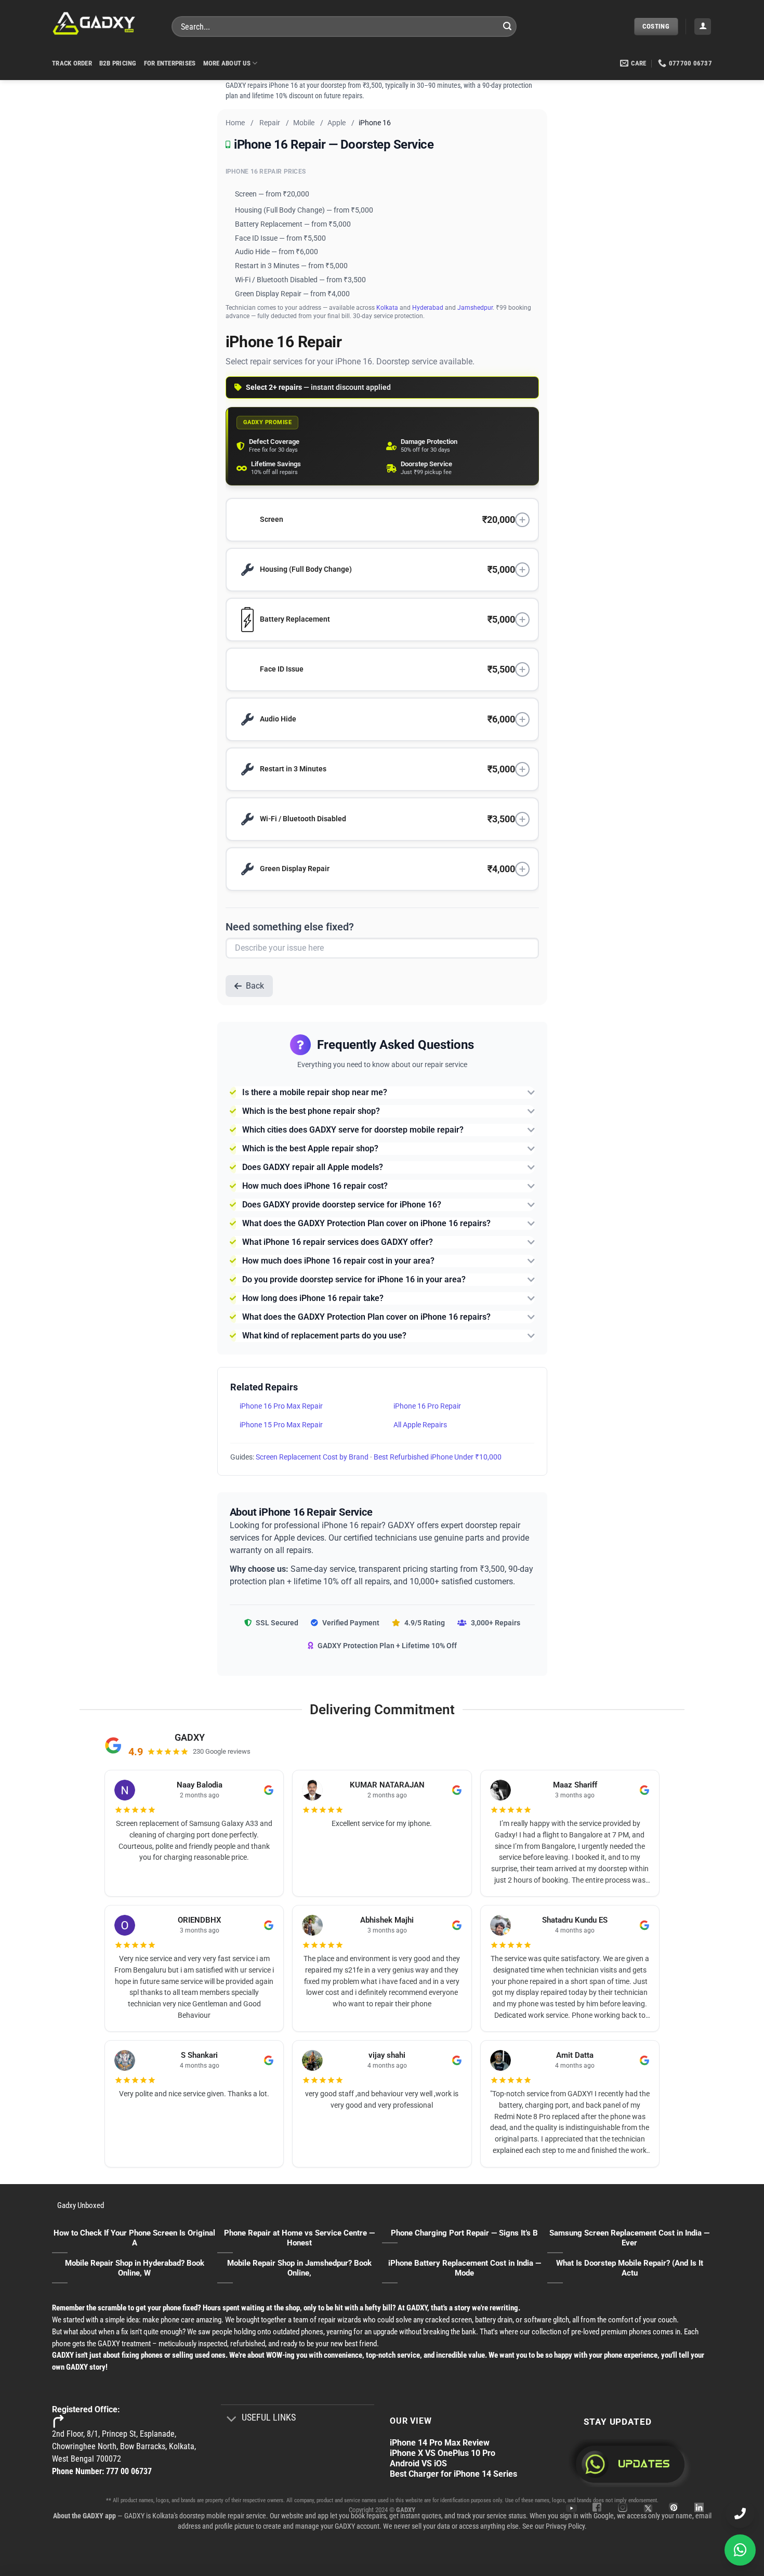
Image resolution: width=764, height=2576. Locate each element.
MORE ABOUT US (227, 63)
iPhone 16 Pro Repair (427, 1406)
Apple (337, 123)
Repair (270, 123)
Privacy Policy (565, 2526)
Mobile (304, 123)
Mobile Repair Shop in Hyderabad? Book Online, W (135, 2268)
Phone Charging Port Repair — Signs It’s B (464, 2233)
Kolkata (387, 308)
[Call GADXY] (740, 2514)
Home (235, 123)
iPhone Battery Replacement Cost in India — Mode (465, 2268)
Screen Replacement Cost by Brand (312, 1457)
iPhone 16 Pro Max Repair (281, 1406)
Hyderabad (428, 308)
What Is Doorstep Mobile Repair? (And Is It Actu (630, 2268)
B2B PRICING (118, 63)
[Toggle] (231, 2419)
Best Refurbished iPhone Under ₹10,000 (438, 1457)
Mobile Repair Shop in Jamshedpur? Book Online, (299, 2268)
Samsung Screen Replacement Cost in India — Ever (629, 2238)
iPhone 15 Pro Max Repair (281, 1425)
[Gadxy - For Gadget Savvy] (104, 23)
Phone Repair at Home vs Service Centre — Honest (299, 2238)
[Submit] (507, 27)
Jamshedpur (475, 308)
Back (255, 986)
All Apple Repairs (420, 1425)
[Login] (703, 27)
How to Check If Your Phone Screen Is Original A (134, 2238)
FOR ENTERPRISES (170, 63)
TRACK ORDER (72, 63)
